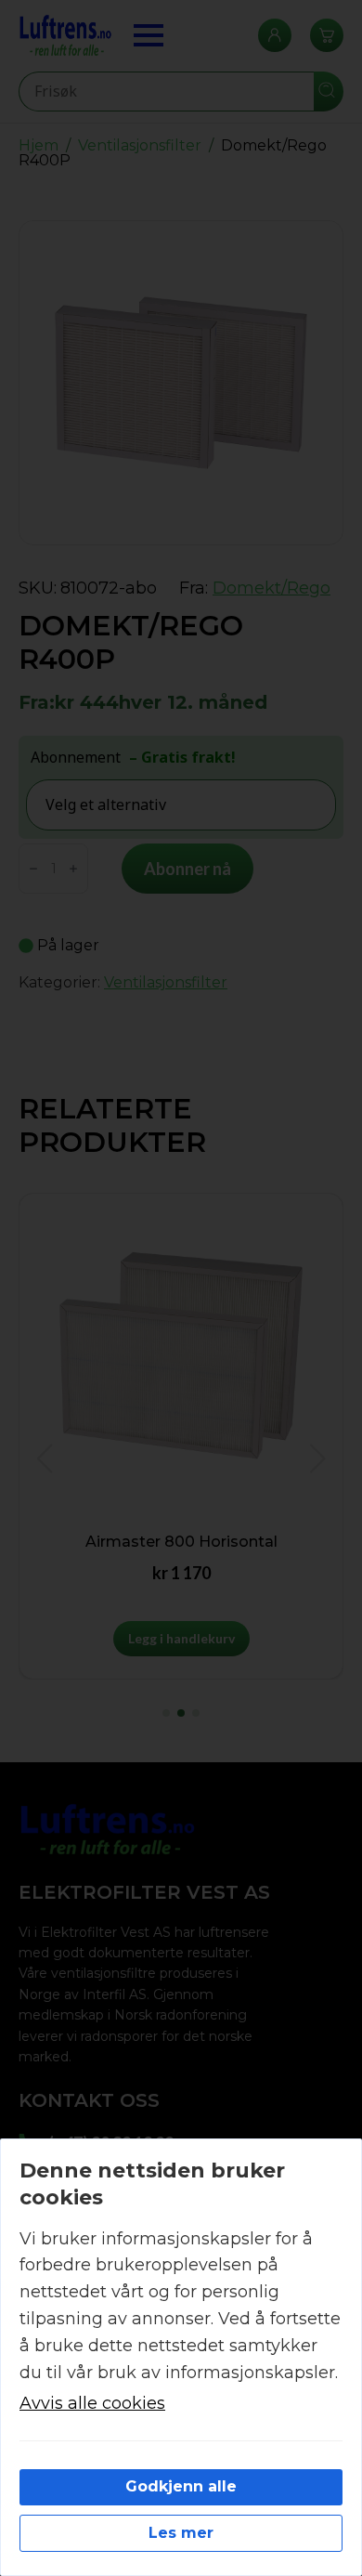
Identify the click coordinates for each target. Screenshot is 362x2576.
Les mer (181, 2533)
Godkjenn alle (181, 2486)
